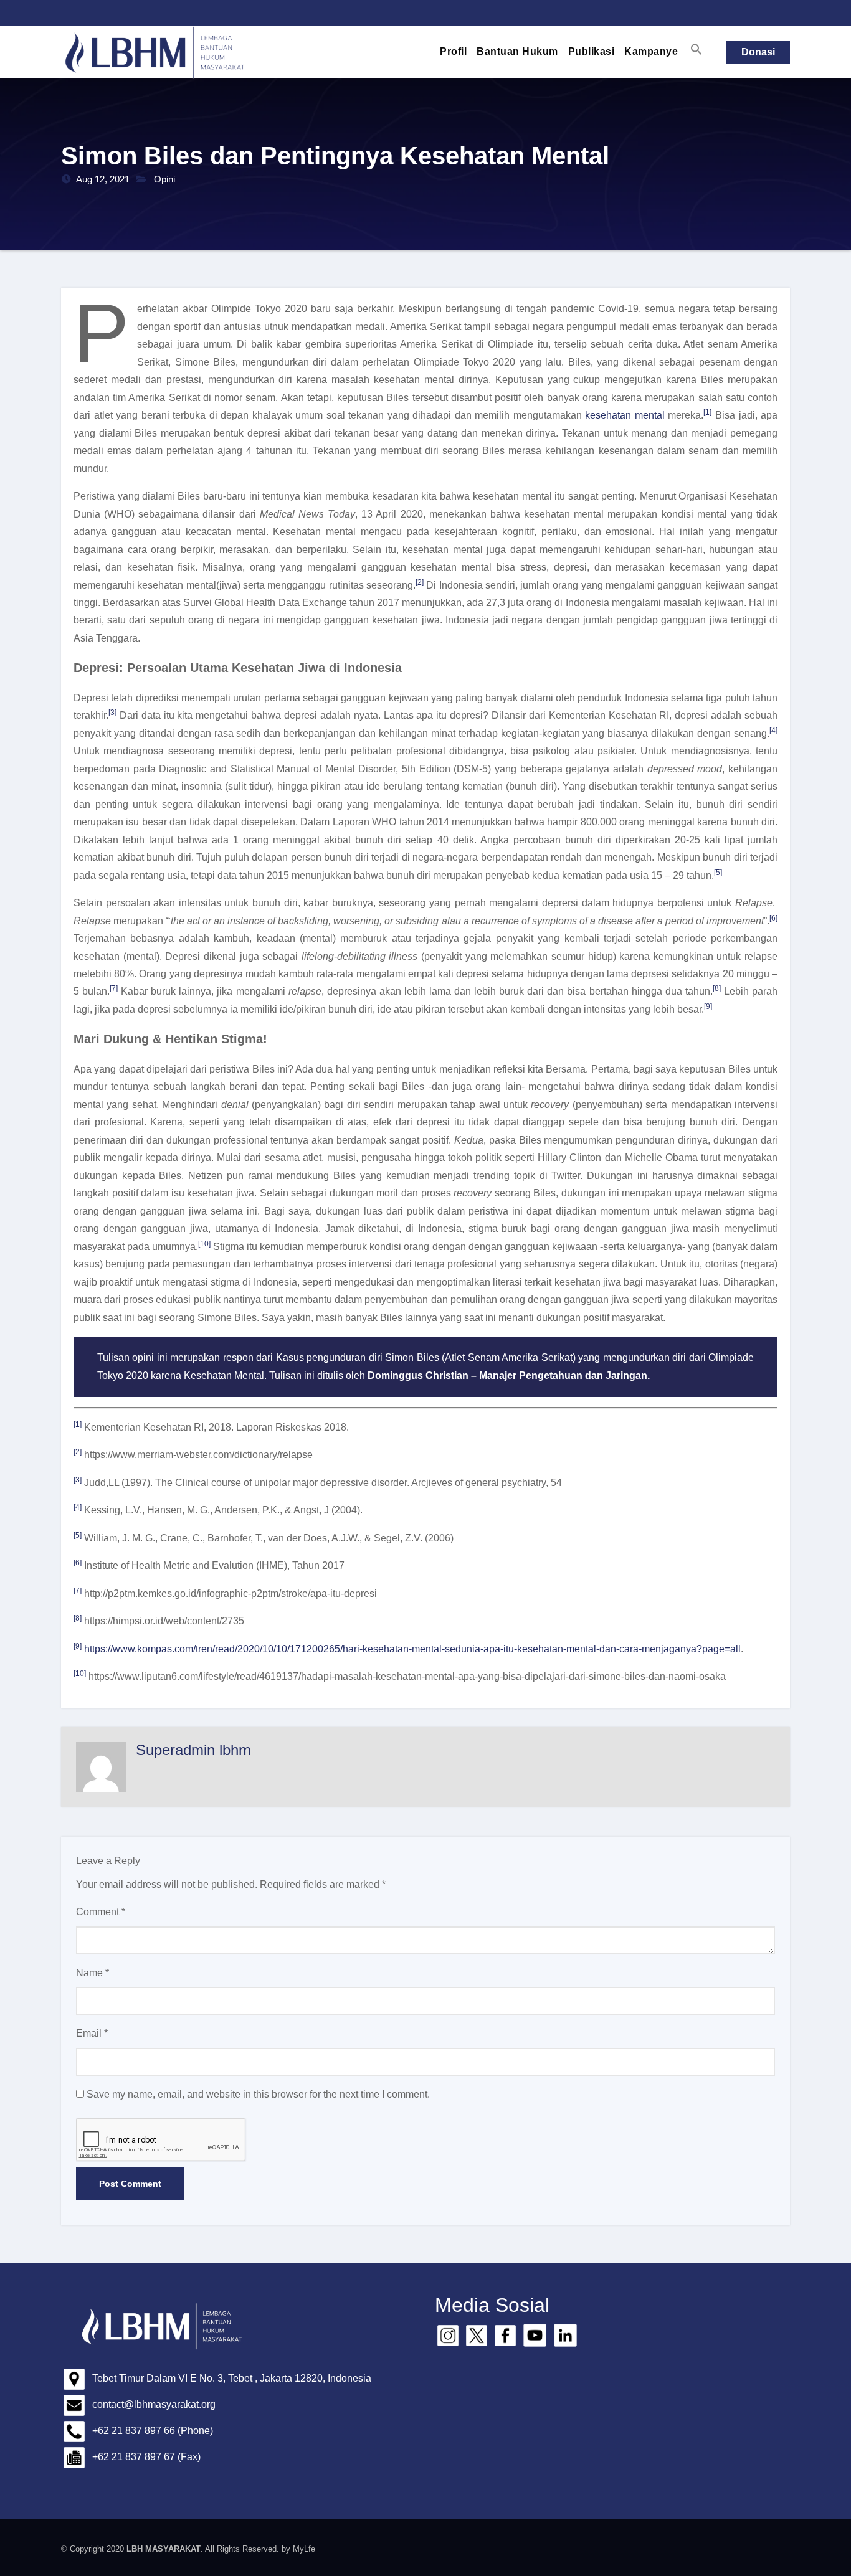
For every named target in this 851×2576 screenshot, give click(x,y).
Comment (101, 1912)
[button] (696, 49)
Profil (453, 51)
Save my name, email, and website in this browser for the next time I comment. (258, 2094)
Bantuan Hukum (517, 51)
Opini (164, 179)
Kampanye (651, 51)
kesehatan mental (625, 415)
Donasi (758, 52)
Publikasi (592, 51)
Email (92, 2033)
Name (93, 1973)
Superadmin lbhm (193, 1750)
